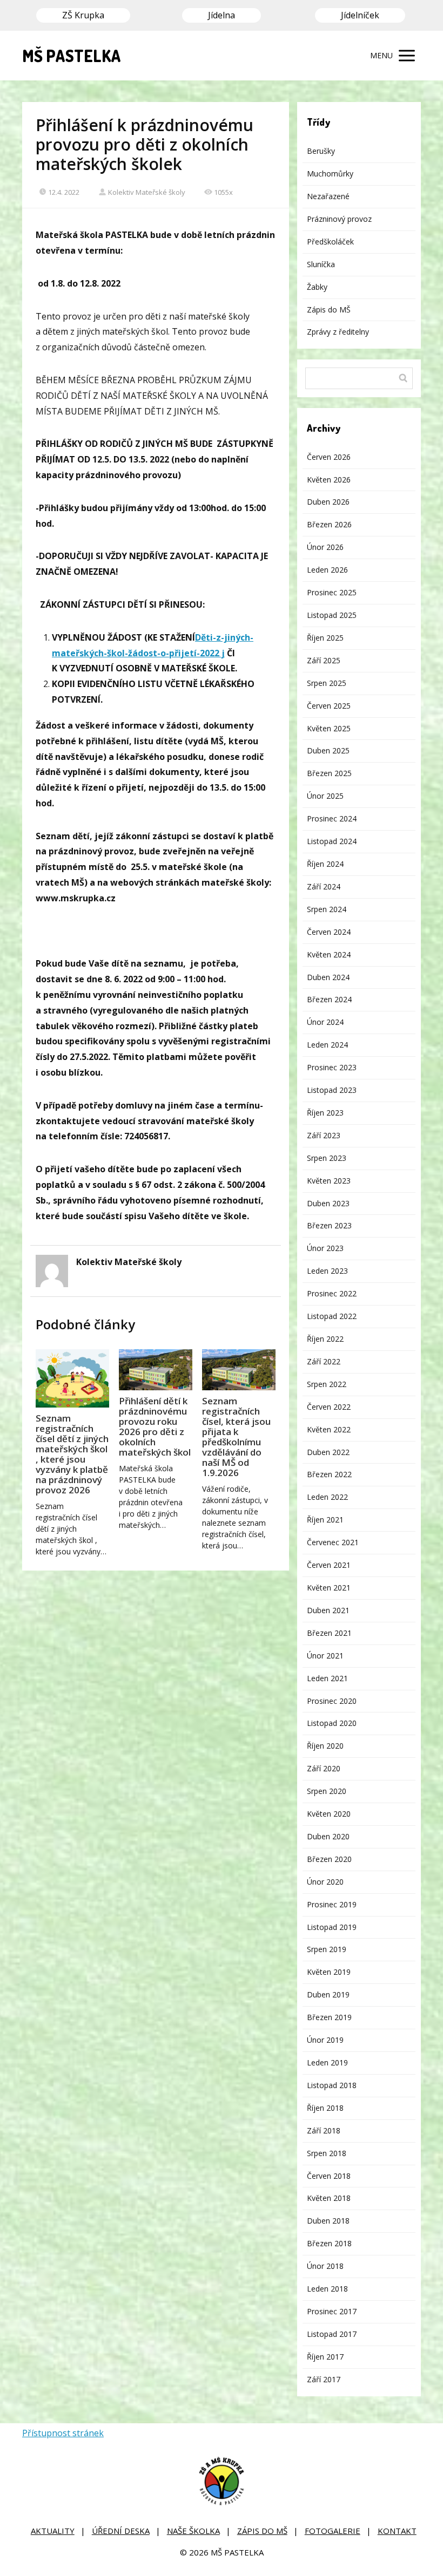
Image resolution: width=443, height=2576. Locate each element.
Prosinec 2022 (332, 1293)
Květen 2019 (329, 1972)
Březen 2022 (329, 1474)
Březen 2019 (329, 2017)
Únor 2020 (325, 1882)
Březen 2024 (329, 999)
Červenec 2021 (333, 1542)
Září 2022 (324, 1361)
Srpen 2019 (327, 1949)
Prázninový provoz (339, 219)
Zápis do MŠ (329, 310)
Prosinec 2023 (332, 1067)
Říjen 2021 (325, 1520)
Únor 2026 (325, 547)
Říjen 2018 (325, 2108)
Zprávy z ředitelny (338, 332)
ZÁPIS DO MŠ (262, 2531)
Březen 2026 (329, 524)
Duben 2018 (328, 2221)
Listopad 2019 (332, 1927)
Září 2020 (324, 1768)
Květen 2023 (329, 1181)
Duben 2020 (328, 1836)
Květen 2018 (329, 2198)
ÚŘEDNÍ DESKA (121, 2531)
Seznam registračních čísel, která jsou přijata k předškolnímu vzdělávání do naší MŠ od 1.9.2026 (236, 1437)
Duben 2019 (328, 1994)
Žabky (317, 287)
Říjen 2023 (325, 1113)
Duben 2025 (328, 750)
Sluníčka (321, 264)
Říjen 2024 (325, 864)
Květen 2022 (329, 1429)
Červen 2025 (329, 706)
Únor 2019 (325, 2040)
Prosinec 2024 (332, 818)
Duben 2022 (328, 1452)
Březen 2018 (329, 2243)
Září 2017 (324, 2379)
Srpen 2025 (327, 683)
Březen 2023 (329, 1225)
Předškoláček (330, 242)
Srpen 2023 (327, 1158)
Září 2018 (324, 2130)
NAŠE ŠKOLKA (193, 2531)
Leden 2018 (327, 2289)
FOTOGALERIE (333, 2531)
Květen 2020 (329, 1814)
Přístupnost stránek (63, 2433)
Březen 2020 (329, 1859)
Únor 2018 (325, 2266)
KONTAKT (397, 2531)
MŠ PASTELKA (72, 56)
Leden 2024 (327, 1045)
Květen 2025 (329, 728)
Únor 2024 (325, 1022)
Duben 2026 (328, 502)
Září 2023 (324, 1135)
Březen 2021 (329, 1633)
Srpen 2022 (327, 1384)
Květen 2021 (329, 1588)
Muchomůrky (330, 174)
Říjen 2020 (325, 1746)
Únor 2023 (325, 1248)
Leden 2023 (327, 1271)
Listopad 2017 (332, 2334)
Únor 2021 (325, 1656)
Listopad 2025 (332, 615)
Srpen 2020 (327, 1791)
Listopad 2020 (332, 1723)
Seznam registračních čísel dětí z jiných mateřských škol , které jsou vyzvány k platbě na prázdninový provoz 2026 (72, 1454)
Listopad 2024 (332, 841)
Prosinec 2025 (332, 592)
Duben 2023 (328, 1203)
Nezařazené (328, 196)
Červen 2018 (329, 2176)
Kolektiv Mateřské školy (147, 192)
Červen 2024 (329, 932)
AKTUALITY (53, 2531)
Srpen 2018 (327, 2153)
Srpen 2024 (327, 909)
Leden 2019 (327, 2062)
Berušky (321, 151)
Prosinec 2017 (332, 2311)
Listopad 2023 (332, 1090)
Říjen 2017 (325, 2357)
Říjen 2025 (325, 638)
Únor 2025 (325, 796)
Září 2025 (324, 660)
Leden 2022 (327, 1497)
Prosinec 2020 (332, 1701)
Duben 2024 (328, 977)
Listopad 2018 (332, 2085)
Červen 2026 (329, 457)
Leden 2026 (327, 570)
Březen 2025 (329, 773)
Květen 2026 (329, 480)
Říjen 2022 (325, 1339)
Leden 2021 (327, 1678)
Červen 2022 (329, 1407)
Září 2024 (324, 886)
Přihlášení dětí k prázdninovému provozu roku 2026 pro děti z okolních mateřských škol (155, 1426)
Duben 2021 (328, 1610)
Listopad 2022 (332, 1316)
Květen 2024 (329, 954)
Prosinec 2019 (332, 1904)
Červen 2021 (329, 1565)
